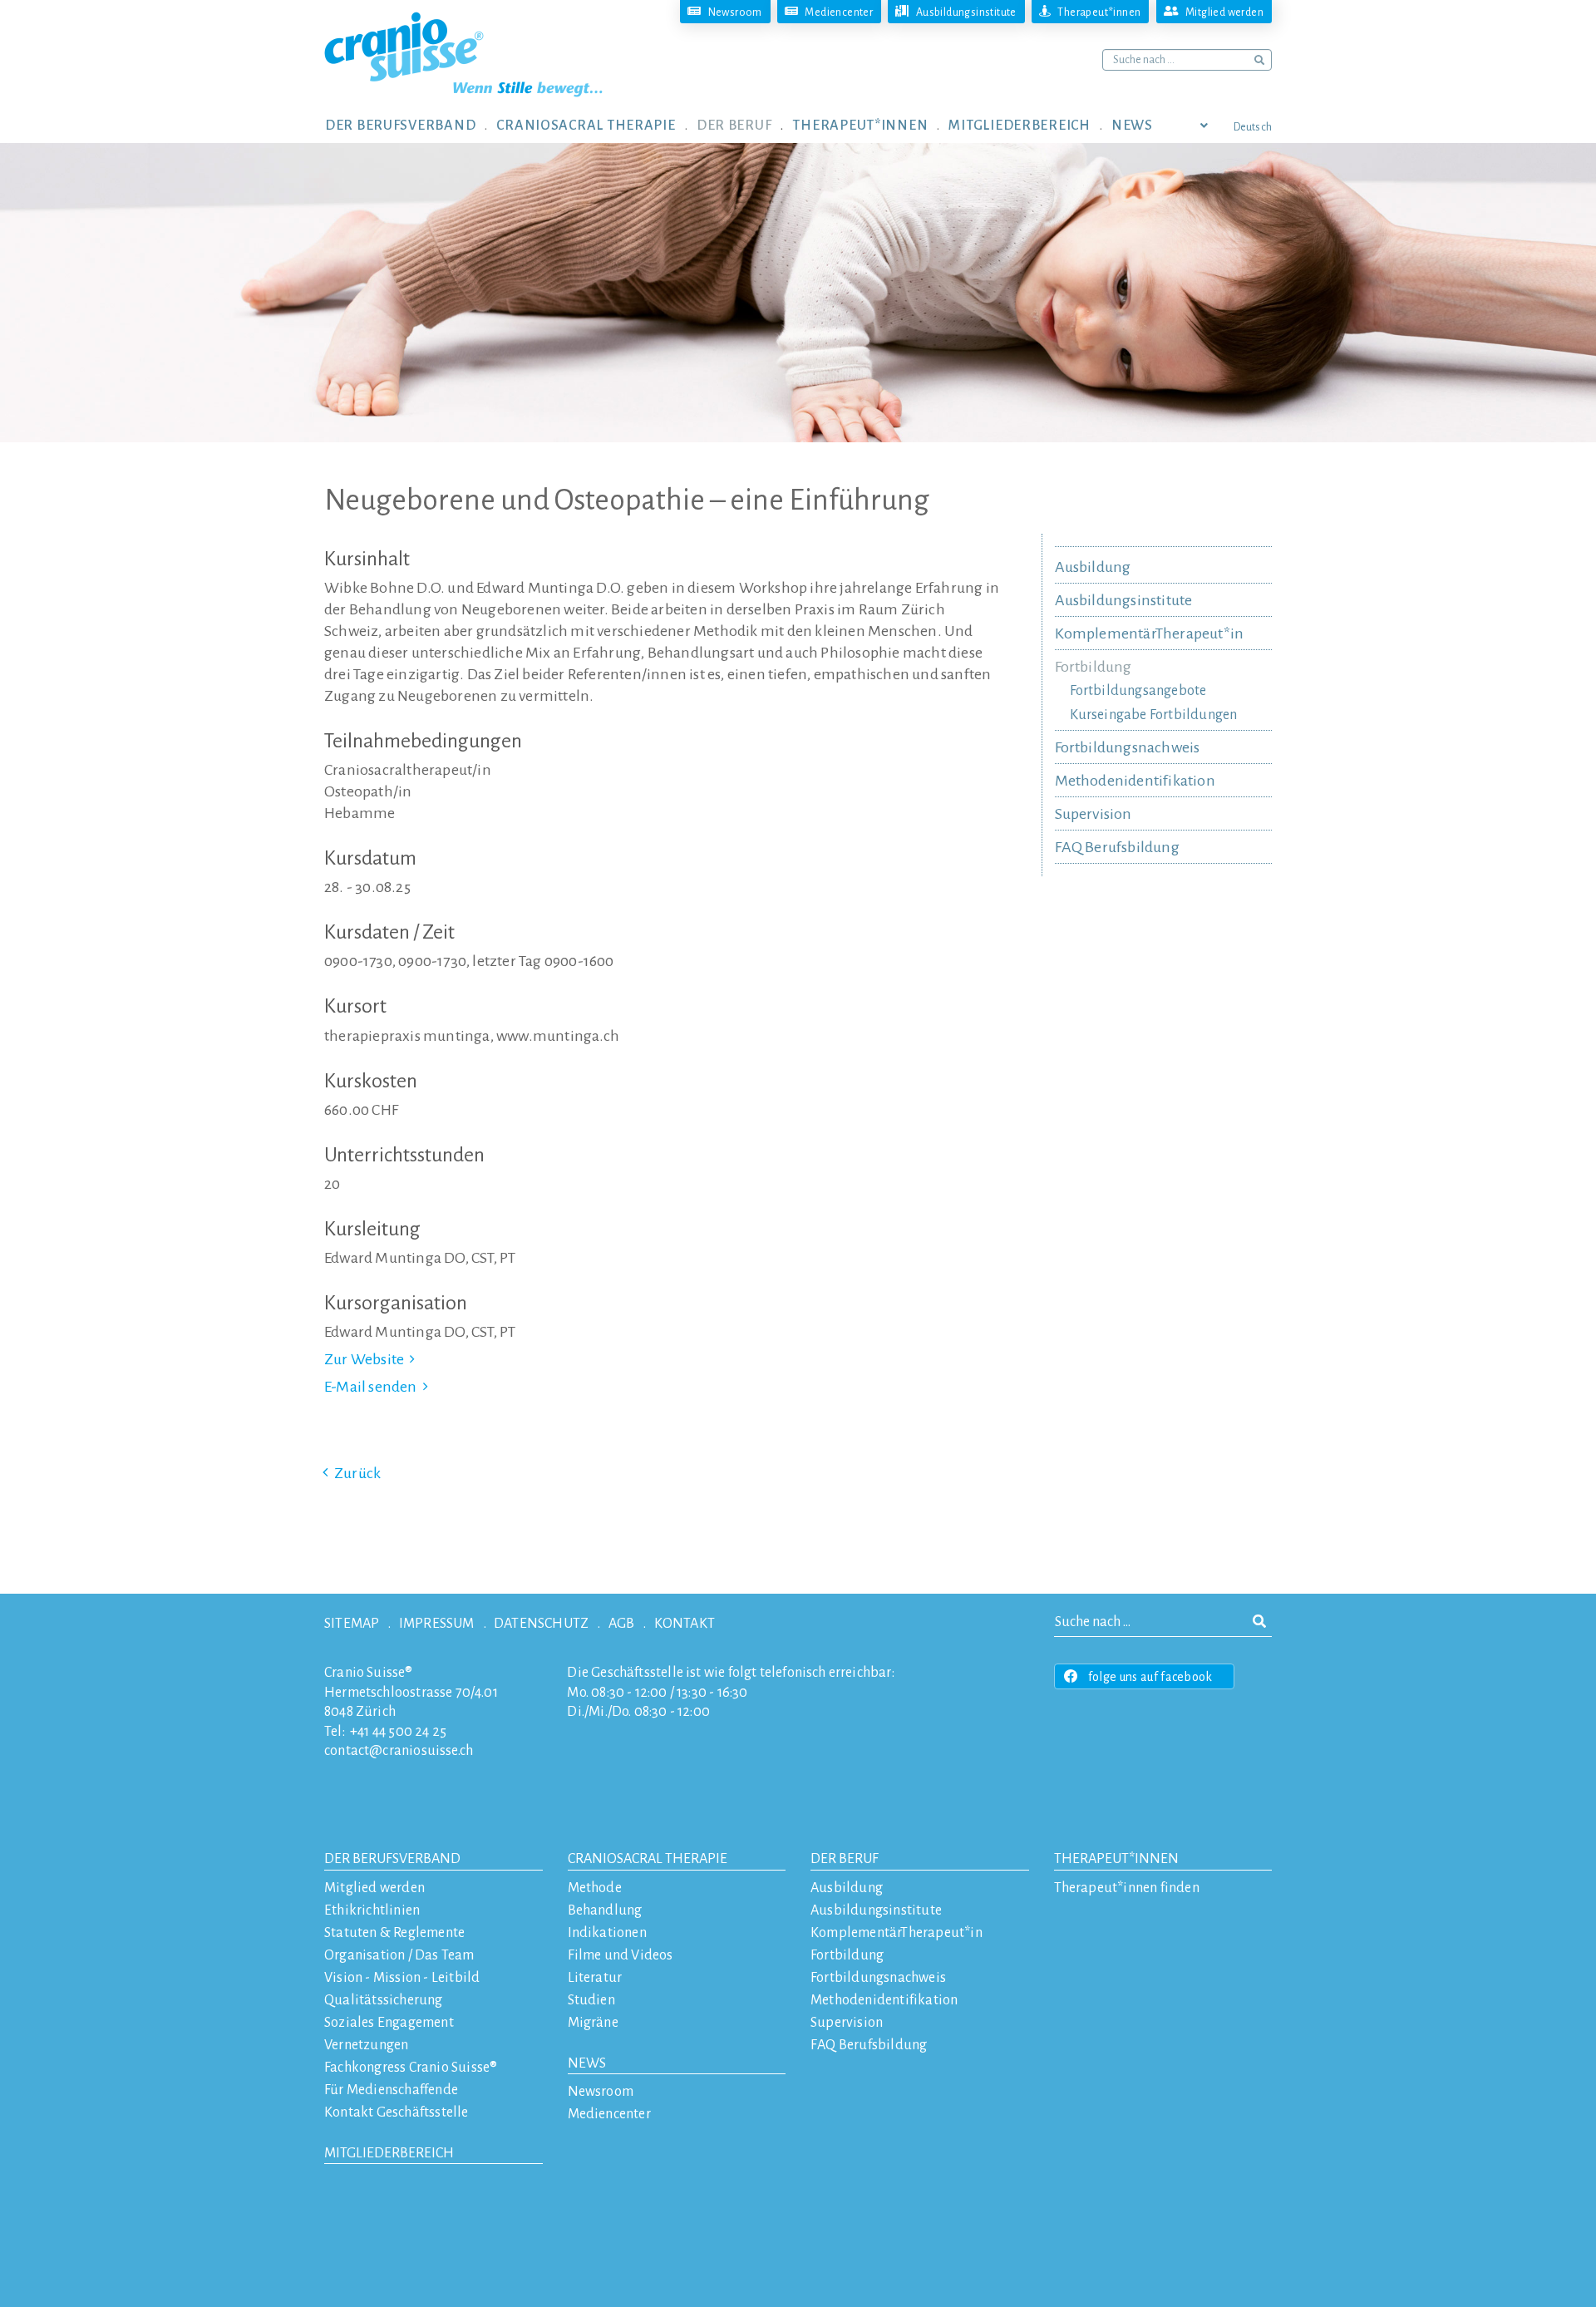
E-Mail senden (371, 1387)
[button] (411, 125)
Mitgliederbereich (389, 2153)
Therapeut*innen (1116, 1859)
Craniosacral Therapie (648, 1859)
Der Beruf (845, 1859)
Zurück (357, 1473)
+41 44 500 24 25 (398, 1732)
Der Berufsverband (392, 1859)
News (587, 2063)
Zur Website (364, 1359)
